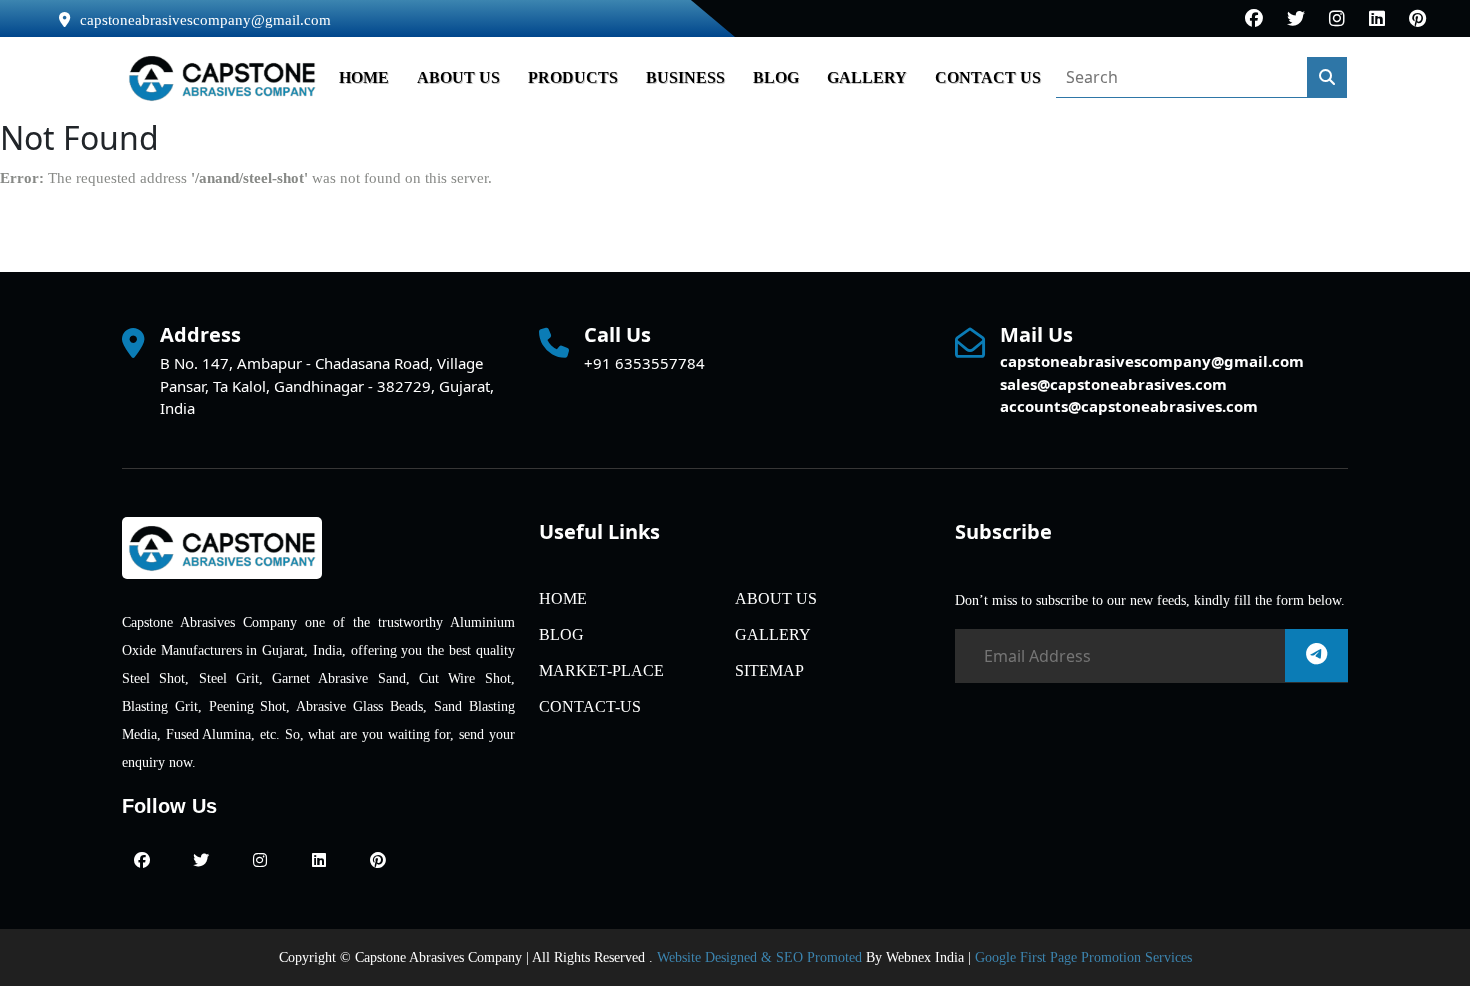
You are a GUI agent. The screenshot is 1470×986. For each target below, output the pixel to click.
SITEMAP (769, 670)
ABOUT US (458, 77)
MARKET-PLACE (601, 670)
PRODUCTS (573, 77)
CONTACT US (988, 77)
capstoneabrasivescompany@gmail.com (205, 20)
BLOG (776, 77)
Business (685, 77)
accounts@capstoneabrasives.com (1129, 406)
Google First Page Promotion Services (1083, 957)
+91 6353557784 (644, 363)
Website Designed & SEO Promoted (759, 957)
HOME (364, 77)
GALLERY (867, 77)
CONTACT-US (590, 706)
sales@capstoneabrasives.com (1113, 384)
